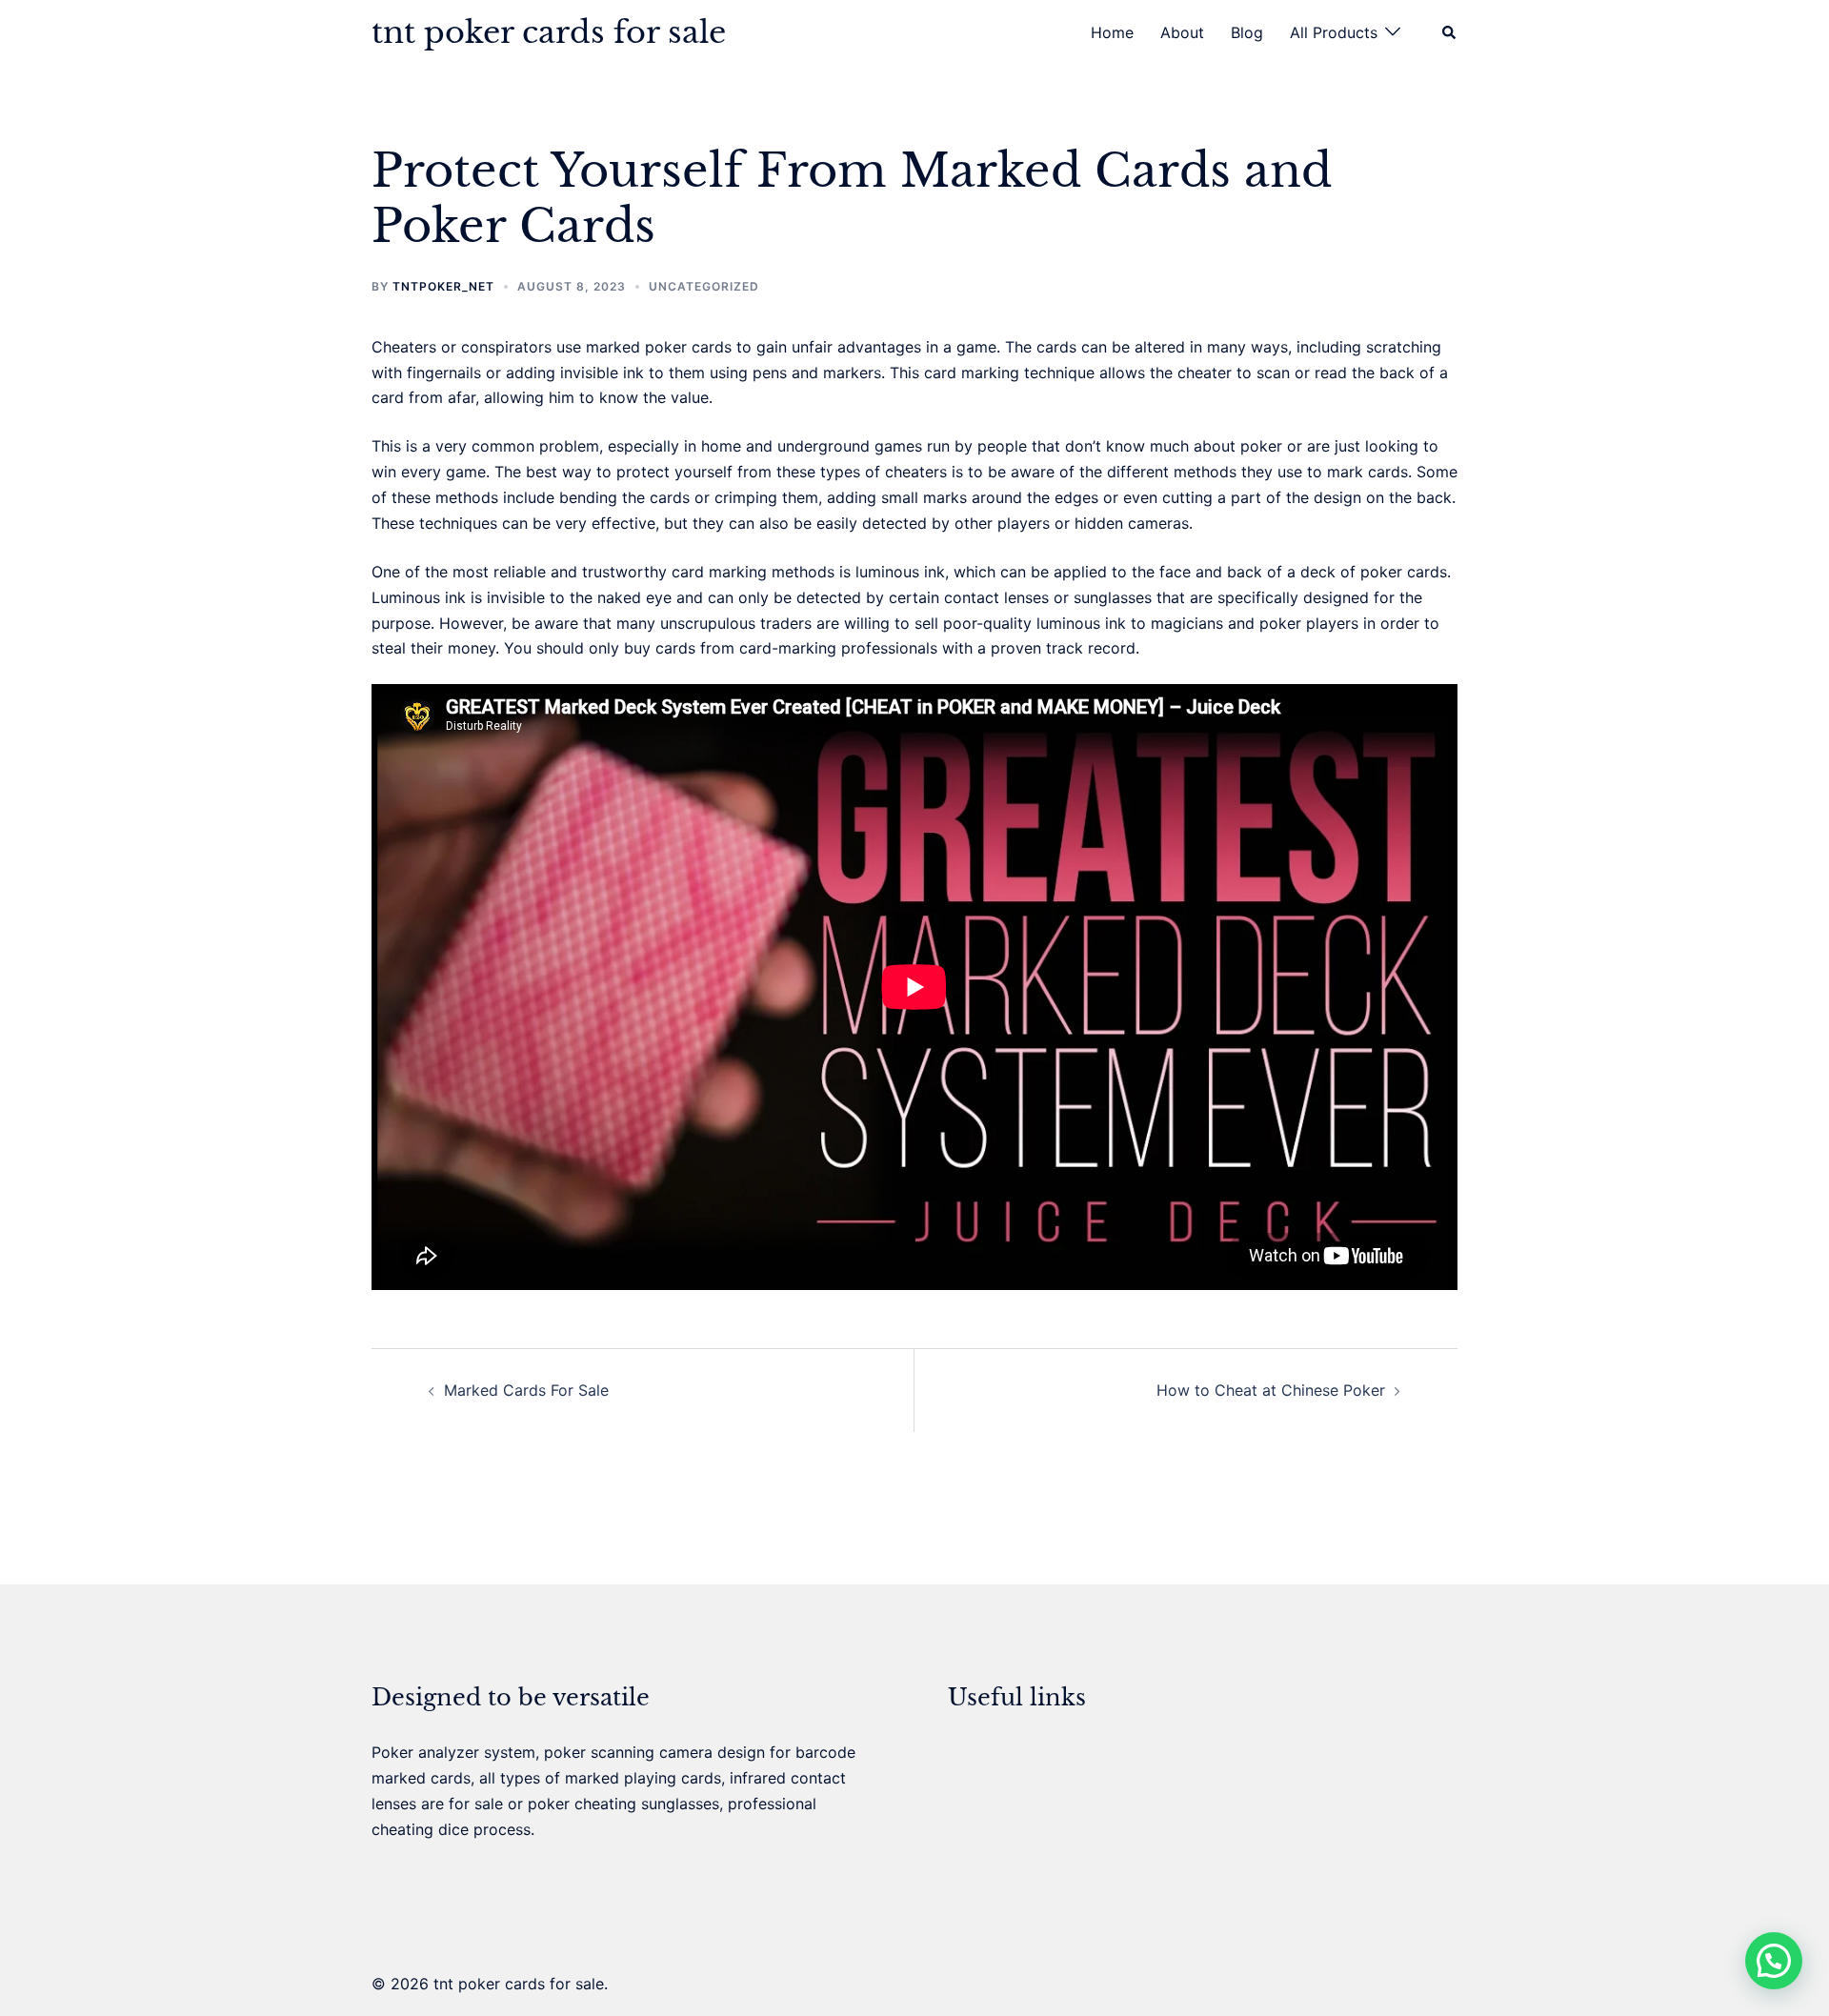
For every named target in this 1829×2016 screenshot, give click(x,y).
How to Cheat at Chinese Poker (1271, 1390)
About (1182, 32)
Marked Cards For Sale (526, 1390)
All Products (1334, 32)
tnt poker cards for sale (549, 32)
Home (1112, 32)
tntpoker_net (443, 286)
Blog (1247, 32)
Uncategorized (704, 286)
